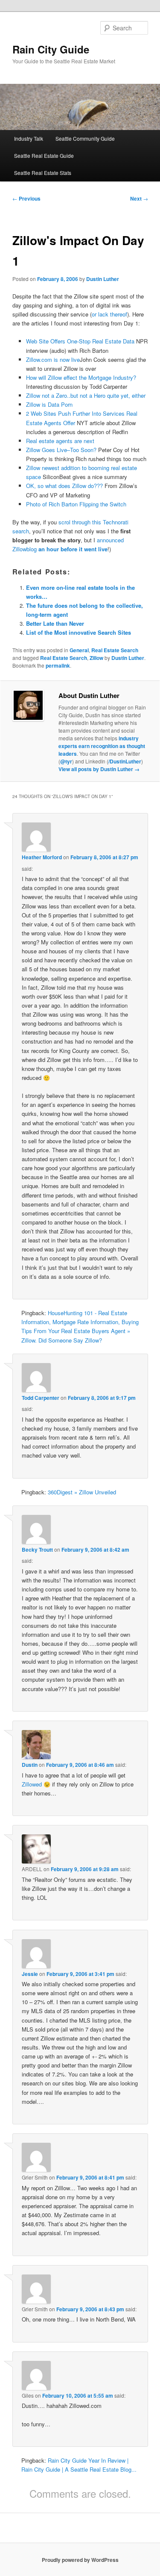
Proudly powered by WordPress (80, 2560)
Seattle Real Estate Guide (44, 155)
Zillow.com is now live (53, 359)
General (79, 650)
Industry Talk (29, 138)
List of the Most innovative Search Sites (79, 632)
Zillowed (32, 1784)
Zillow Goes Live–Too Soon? (61, 450)
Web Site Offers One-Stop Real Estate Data (80, 341)
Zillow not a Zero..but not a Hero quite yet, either (86, 395)
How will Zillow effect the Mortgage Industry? (81, 377)
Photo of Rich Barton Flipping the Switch (76, 504)
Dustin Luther (103, 279)
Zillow (96, 658)
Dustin (30, 1765)
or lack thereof (109, 314)
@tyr (66, 761)
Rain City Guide (51, 49)
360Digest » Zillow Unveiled (82, 1492)
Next (139, 198)
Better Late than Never (55, 623)
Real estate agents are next (60, 441)
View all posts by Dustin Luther (99, 769)
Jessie (30, 1974)
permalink (58, 665)
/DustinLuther (125, 761)
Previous (26, 198)
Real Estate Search (115, 650)
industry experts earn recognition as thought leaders (102, 746)
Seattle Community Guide (85, 138)
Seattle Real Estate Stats (43, 173)
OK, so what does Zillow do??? (64, 486)
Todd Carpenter (41, 1398)
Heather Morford (42, 857)
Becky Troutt (37, 1550)
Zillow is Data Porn (49, 404)
